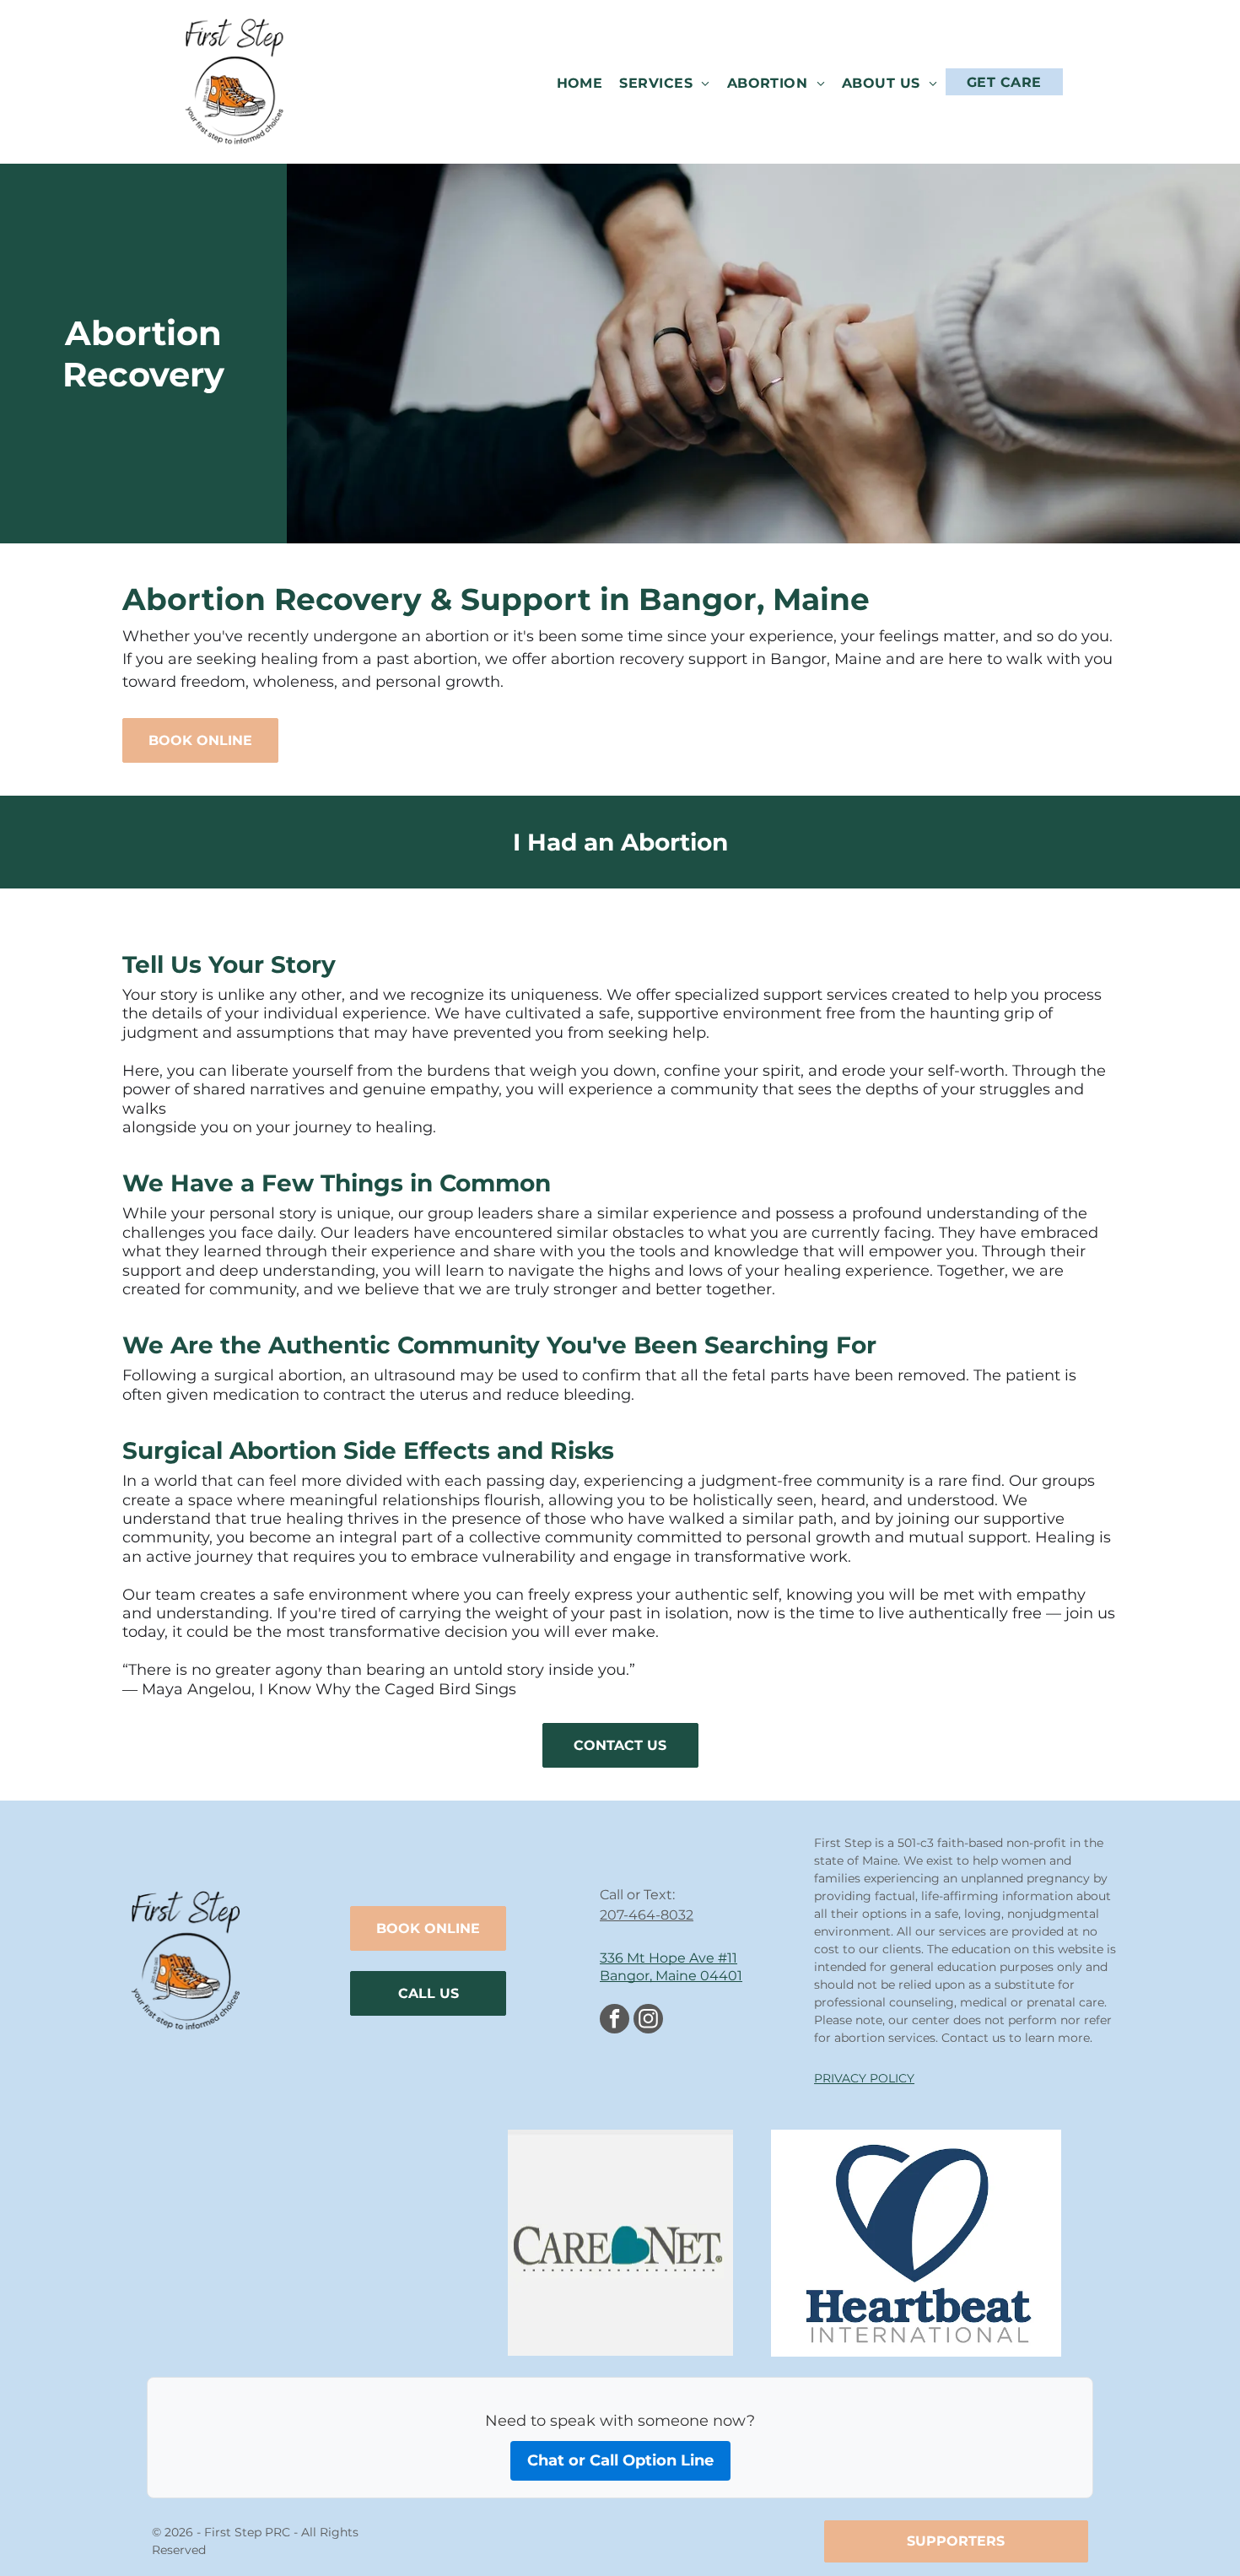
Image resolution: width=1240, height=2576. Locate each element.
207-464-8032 (647, 1915)
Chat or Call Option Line (620, 2460)
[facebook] (615, 2021)
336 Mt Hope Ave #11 (669, 1958)
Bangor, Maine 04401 (671, 1976)
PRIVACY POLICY (864, 2078)
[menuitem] (580, 82)
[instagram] (648, 2021)
